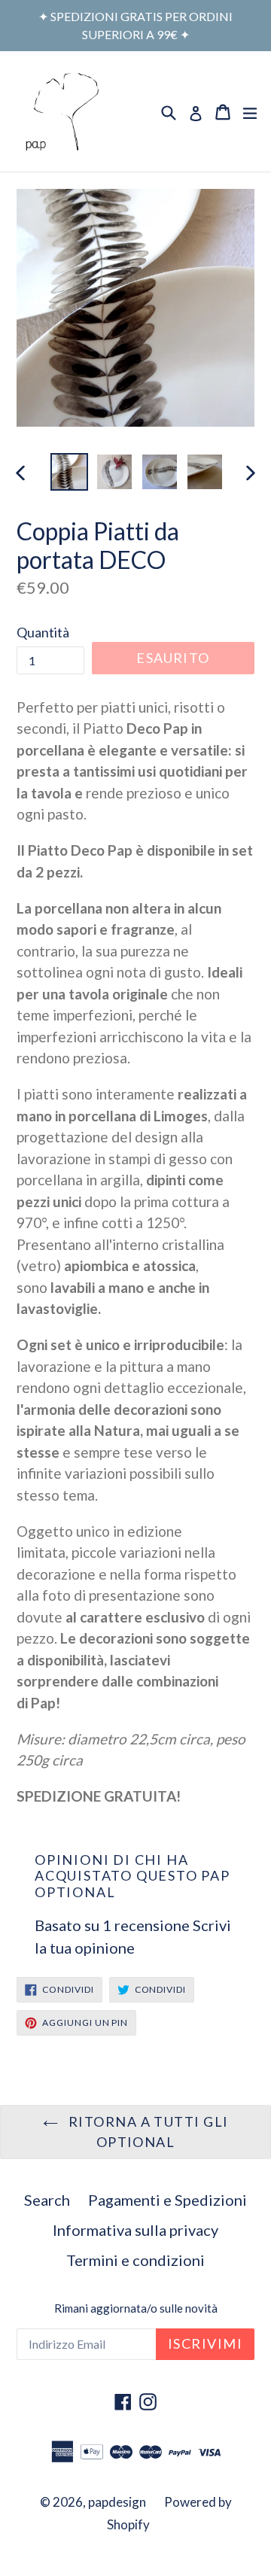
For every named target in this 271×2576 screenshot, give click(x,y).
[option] (69, 472)
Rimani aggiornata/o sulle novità (136, 2308)
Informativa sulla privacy (135, 2230)
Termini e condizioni (135, 2260)
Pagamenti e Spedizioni (167, 2200)
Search (47, 2200)
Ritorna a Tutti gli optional (147, 2132)
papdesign (117, 2502)
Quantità (43, 632)
